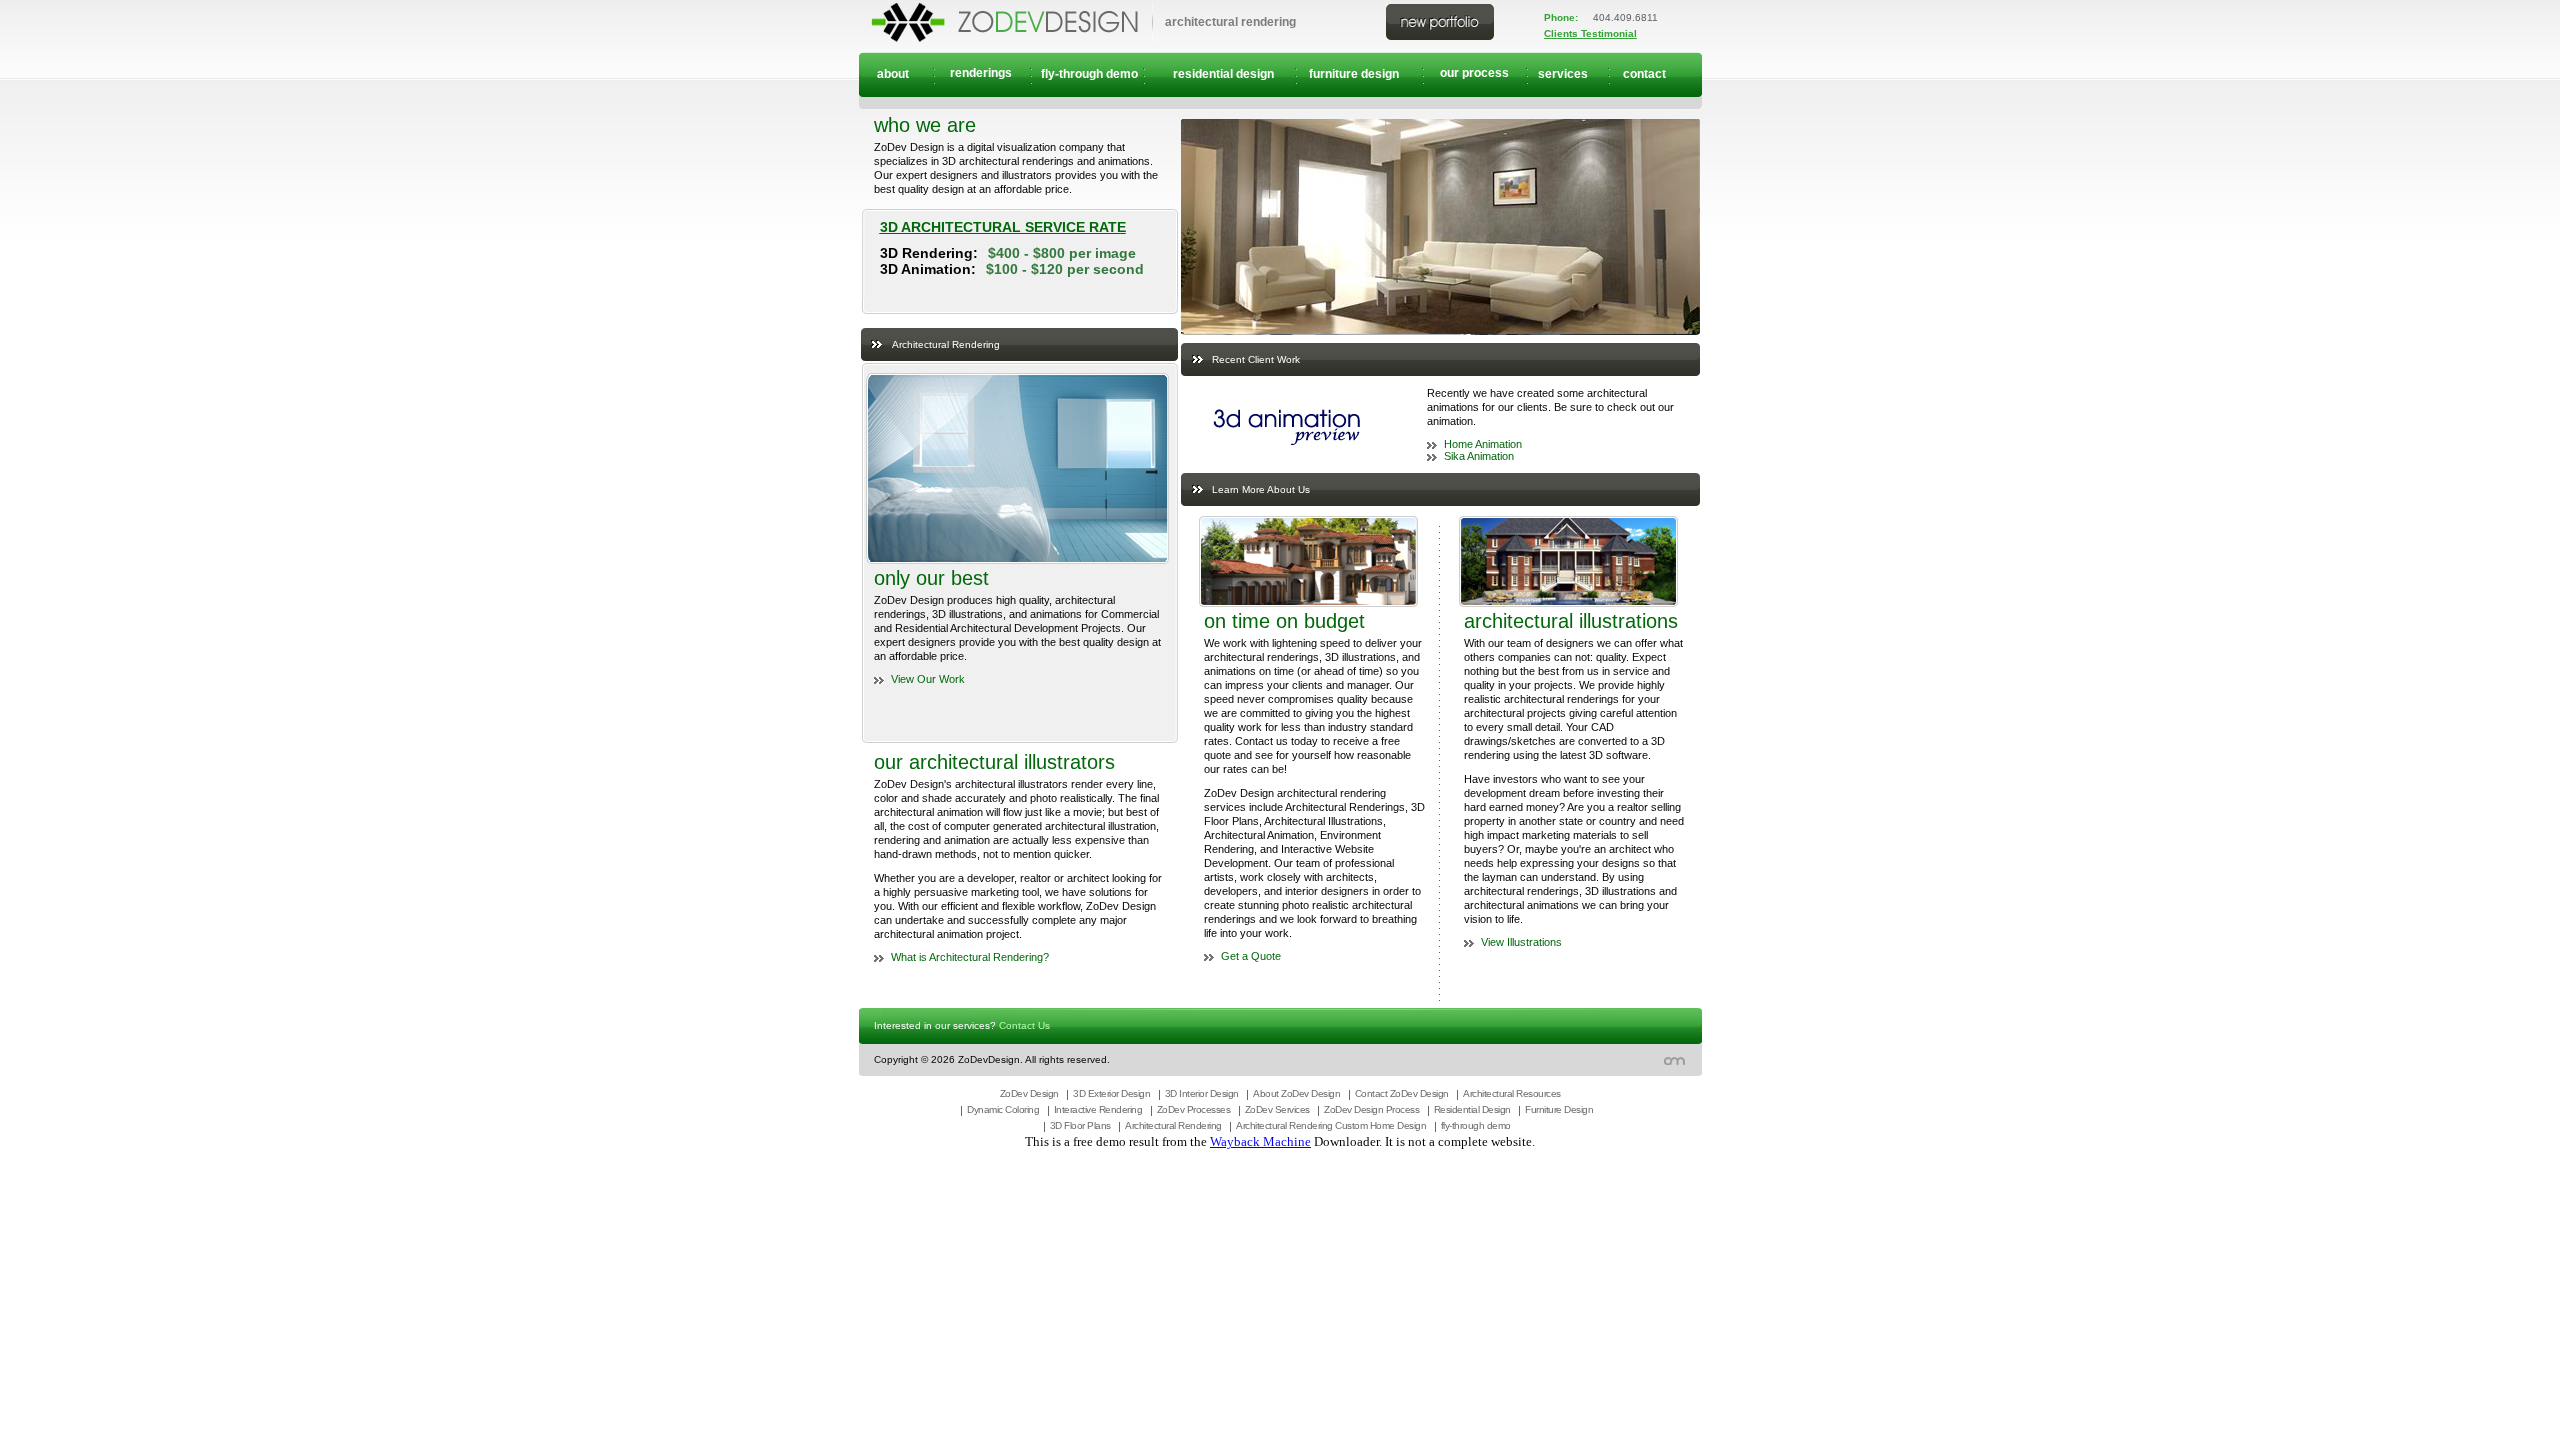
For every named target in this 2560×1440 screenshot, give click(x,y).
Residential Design (1472, 1109)
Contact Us (1024, 1025)
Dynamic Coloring (1003, 1109)
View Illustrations (1521, 942)
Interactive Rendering (1098, 1109)
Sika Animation (1479, 456)
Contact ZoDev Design (1402, 1093)
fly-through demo (1476, 1125)
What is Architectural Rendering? (970, 957)
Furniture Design (1559, 1109)
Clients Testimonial (1590, 33)
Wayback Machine (1260, 1141)
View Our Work (928, 679)
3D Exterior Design (1111, 1093)
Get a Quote (1251, 956)
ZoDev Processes (1194, 1109)
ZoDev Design (1029, 1093)
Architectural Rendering (1173, 1125)
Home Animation (1483, 444)
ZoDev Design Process (1371, 1109)
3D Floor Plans (1080, 1125)
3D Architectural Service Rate (1003, 227)
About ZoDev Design (1296, 1093)
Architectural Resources (1512, 1093)
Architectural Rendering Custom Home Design (1331, 1125)
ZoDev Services (1277, 1109)
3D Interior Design (1202, 1093)
